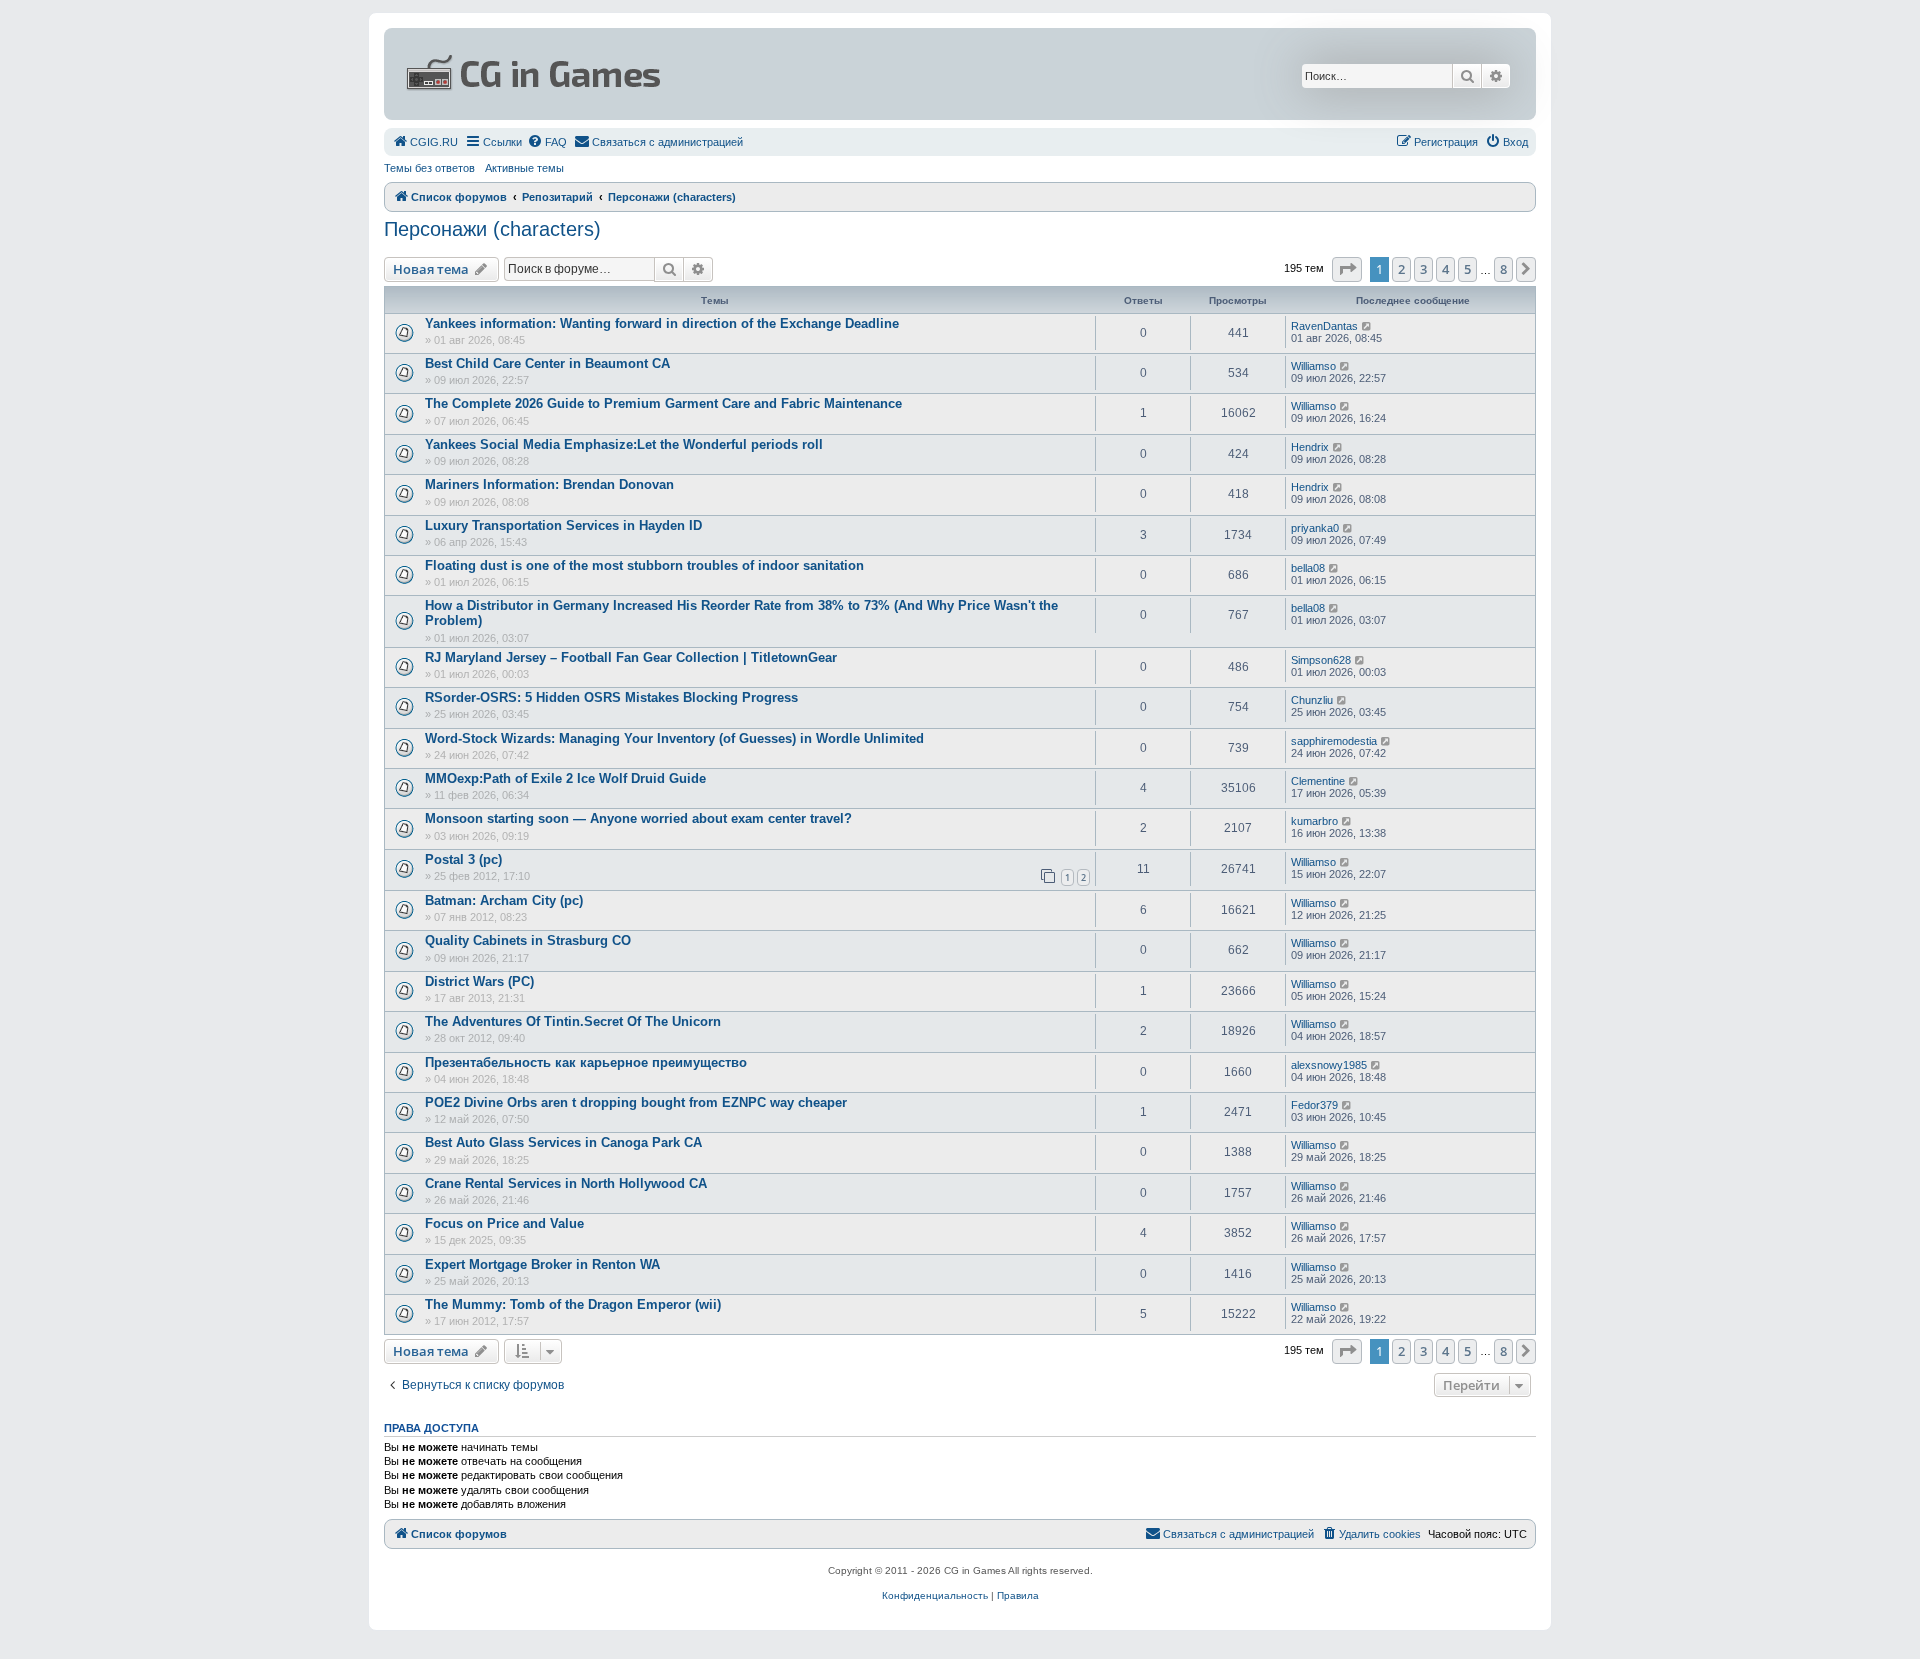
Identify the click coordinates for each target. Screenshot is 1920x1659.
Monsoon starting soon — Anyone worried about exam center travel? (638, 818)
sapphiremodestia (1334, 741)
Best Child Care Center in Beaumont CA (547, 363)
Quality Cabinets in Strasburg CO (528, 940)
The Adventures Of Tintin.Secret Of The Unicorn (573, 1021)
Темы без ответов (429, 168)
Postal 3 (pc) (463, 859)
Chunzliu (1312, 700)
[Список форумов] (766, 74)
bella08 (1308, 568)
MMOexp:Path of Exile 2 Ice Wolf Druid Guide (565, 778)
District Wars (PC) (479, 981)
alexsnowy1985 (1329, 1065)
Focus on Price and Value (504, 1223)
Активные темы (524, 168)
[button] (1347, 269)
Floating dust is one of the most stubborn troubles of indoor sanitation (644, 565)
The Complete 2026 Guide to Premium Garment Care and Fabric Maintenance (663, 403)
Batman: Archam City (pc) (504, 900)
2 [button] (1401, 269)
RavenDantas (1324, 326)
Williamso (1313, 366)
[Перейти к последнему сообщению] (1367, 326)
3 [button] (1423, 269)
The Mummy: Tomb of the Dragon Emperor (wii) (573, 1304)
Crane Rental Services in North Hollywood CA (566, 1183)
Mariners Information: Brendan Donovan (549, 484)
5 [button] (1467, 269)
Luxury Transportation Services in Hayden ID (563, 525)
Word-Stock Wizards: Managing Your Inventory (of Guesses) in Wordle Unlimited (674, 738)
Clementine (1318, 781)
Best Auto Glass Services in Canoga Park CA (563, 1142)
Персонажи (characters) (492, 229)
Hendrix (1310, 447)
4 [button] (1445, 269)
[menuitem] (425, 142)
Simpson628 (1321, 660)
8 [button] (1503, 269)
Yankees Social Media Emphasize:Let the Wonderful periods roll (624, 444)
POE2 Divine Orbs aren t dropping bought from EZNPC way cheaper (636, 1102)
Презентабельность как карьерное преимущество (586, 1062)
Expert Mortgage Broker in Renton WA (542, 1264)
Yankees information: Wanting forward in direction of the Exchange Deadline (662, 323)
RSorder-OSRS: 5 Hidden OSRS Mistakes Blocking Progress (611, 697)
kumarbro (1314, 821)
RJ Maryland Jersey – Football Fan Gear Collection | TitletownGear (631, 657)
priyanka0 (1315, 528)
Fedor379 (1314, 1105)
